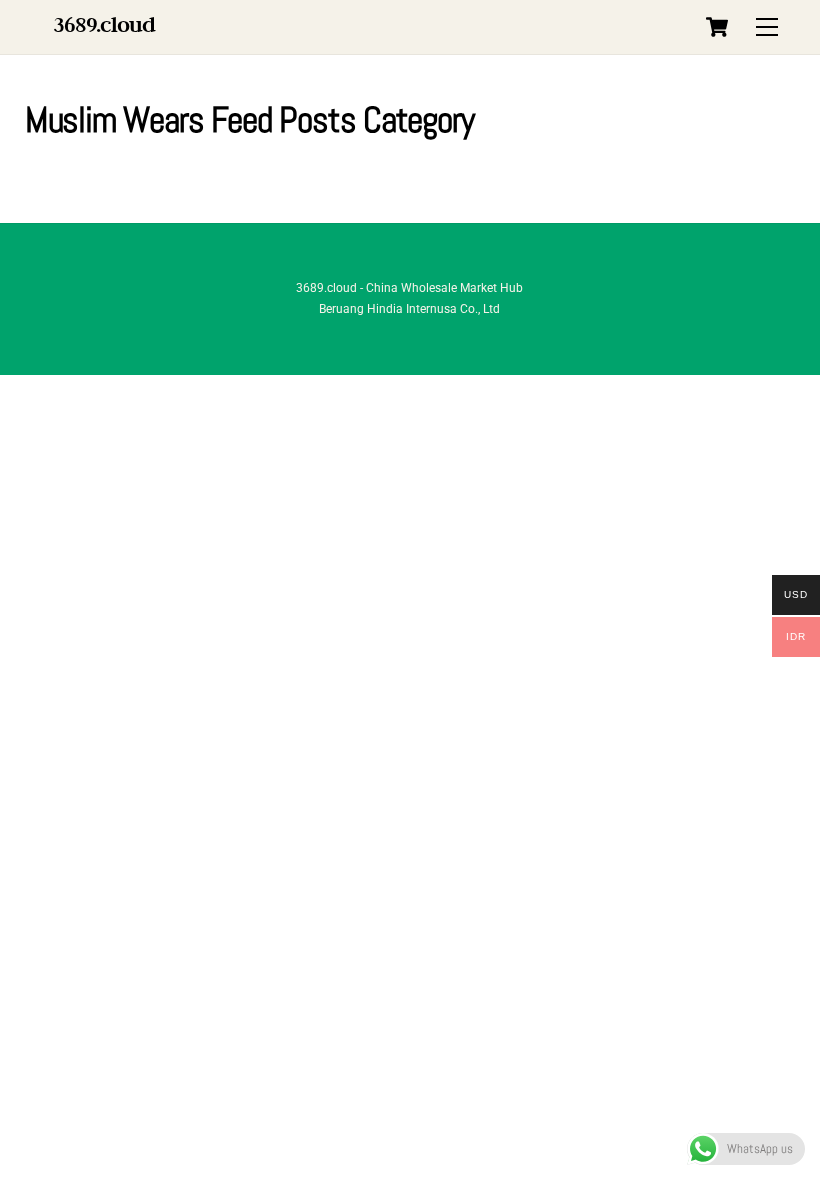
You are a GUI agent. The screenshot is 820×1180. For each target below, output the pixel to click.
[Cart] (717, 27)
